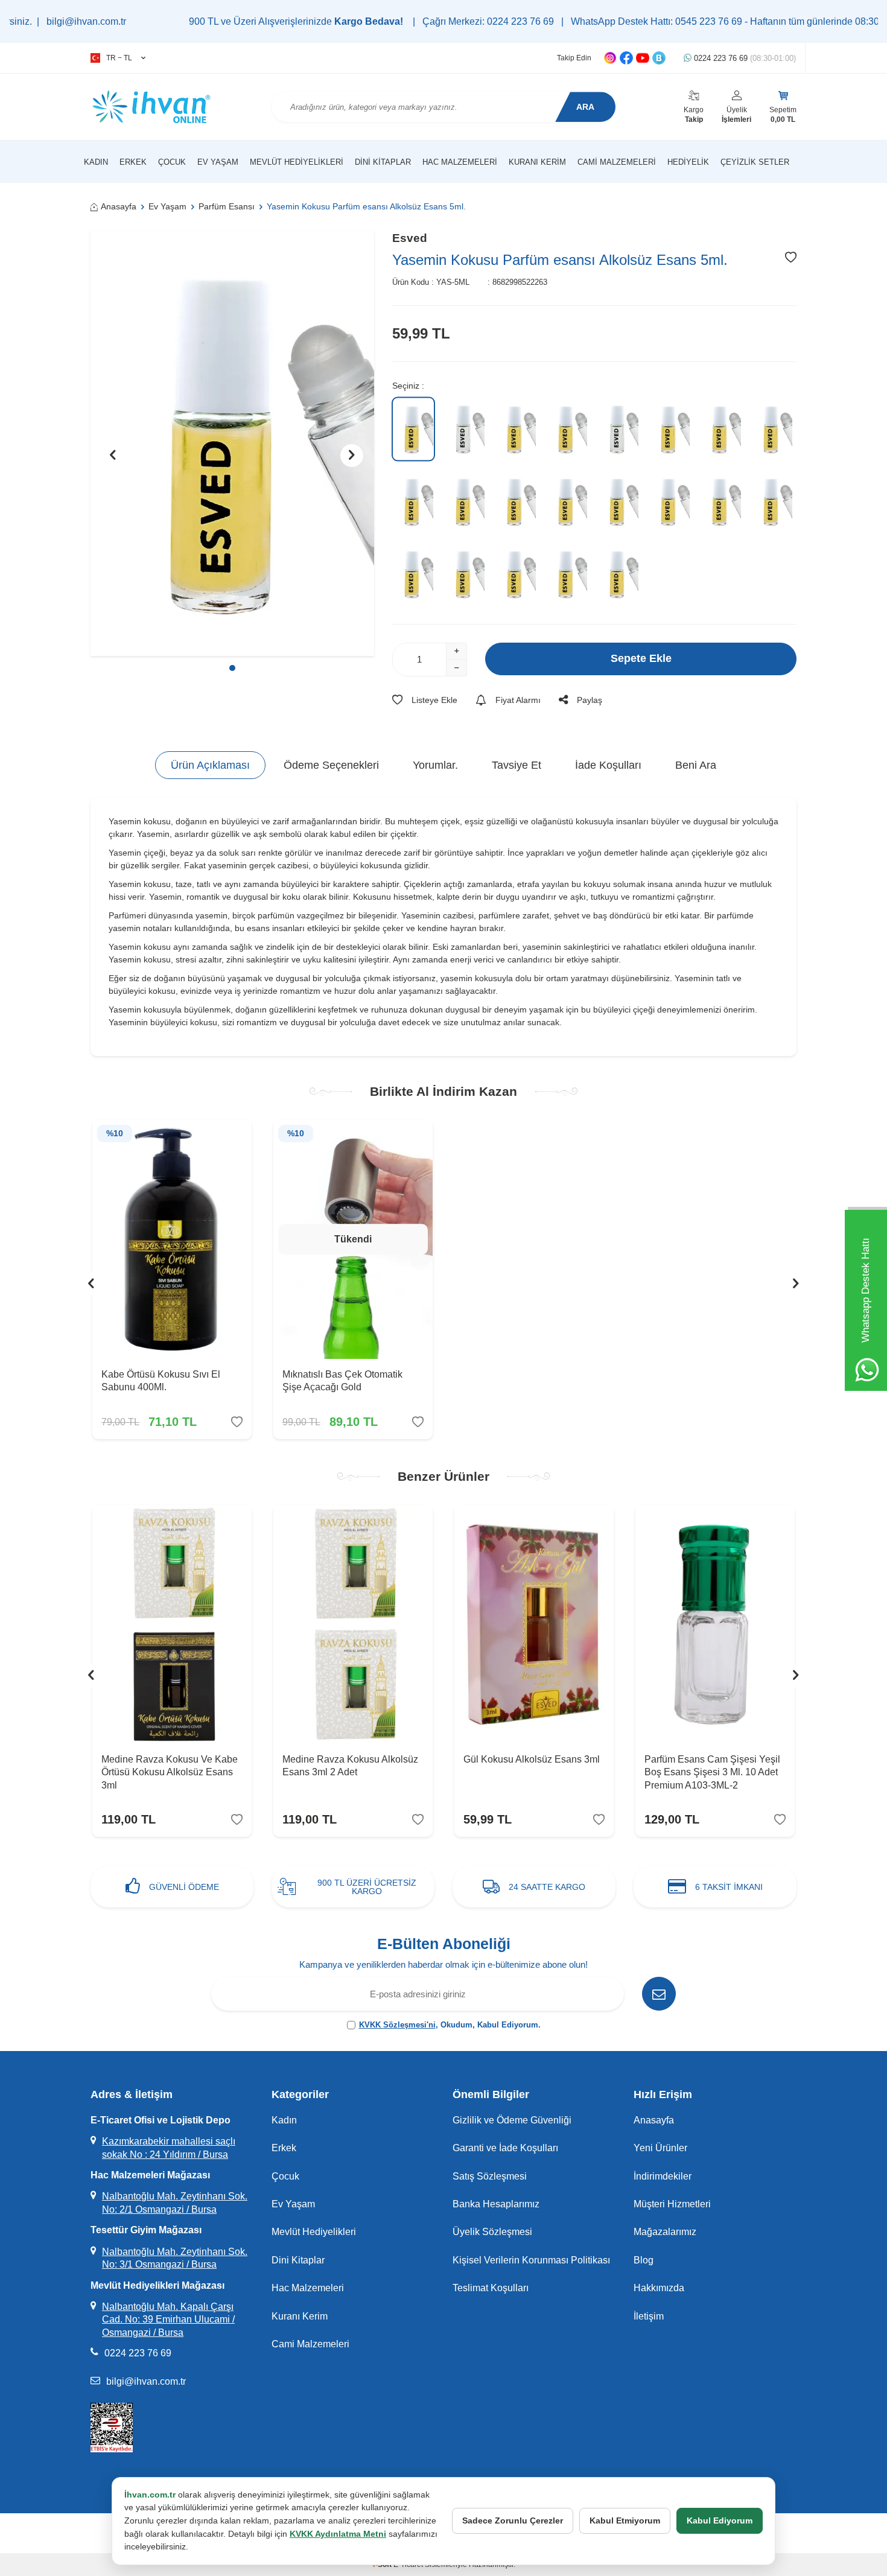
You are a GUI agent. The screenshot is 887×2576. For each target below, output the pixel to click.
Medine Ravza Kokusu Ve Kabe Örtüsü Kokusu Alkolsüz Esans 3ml (170, 1772)
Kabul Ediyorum (720, 2520)
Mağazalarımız (665, 2232)
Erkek (133, 162)
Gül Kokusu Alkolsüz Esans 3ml (532, 1759)
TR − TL (119, 58)
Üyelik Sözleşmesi (492, 2232)
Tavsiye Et (517, 765)
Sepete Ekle (641, 658)
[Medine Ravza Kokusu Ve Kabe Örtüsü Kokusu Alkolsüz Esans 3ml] (172, 1624)
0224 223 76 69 (744, 58)
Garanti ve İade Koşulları (505, 2148)
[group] (232, 443)
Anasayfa (119, 206)
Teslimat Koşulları (491, 2288)
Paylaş (590, 700)
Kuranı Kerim (537, 162)
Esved (410, 238)
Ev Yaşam (218, 162)
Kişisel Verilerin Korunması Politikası (531, 2260)
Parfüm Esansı (227, 206)
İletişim (649, 2316)
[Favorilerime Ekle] (237, 1422)
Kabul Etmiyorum (625, 2520)
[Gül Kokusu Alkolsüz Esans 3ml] (534, 1624)
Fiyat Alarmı (518, 700)
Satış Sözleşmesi (490, 2176)
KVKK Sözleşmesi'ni (397, 2025)
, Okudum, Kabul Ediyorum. (450, 2025)
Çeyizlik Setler (755, 162)
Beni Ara (696, 765)
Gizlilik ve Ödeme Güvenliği (512, 2120)
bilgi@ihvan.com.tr (146, 2381)
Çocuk (172, 162)
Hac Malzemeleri (460, 162)
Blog (644, 2260)
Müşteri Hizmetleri (672, 2204)
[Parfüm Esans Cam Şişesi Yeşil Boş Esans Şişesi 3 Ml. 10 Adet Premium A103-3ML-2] (715, 1624)
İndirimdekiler (663, 2176)
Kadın (96, 162)
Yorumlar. (435, 765)
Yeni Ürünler (660, 2148)
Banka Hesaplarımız (496, 2204)
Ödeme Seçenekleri (331, 765)
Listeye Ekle (434, 700)
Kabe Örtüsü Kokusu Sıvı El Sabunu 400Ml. (161, 1381)
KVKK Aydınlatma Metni (338, 2534)
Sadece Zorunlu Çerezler (513, 2520)
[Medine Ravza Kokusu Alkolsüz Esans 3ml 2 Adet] (353, 1624)
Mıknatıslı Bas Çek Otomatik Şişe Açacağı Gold (342, 1381)
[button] (232, 668)
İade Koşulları (608, 765)
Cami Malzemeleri (617, 162)
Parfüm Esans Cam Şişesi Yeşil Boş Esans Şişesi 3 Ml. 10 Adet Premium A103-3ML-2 (712, 1772)
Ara (585, 107)
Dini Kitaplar (383, 162)
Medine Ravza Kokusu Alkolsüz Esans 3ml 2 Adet (350, 1766)
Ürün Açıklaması (210, 765)
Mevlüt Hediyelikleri (297, 162)
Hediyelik (688, 162)
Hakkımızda (659, 2288)
